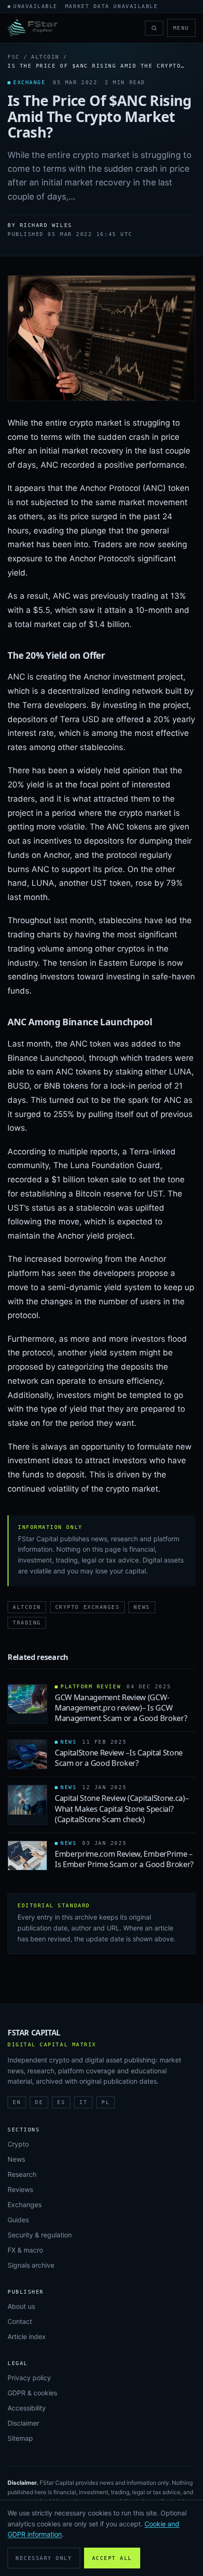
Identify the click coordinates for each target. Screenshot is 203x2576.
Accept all (112, 2558)
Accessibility (27, 2408)
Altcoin (45, 57)
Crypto (18, 2144)
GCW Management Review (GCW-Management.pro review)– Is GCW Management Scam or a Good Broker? (121, 1708)
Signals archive (31, 2265)
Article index (27, 2336)
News (142, 1607)
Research (22, 2174)
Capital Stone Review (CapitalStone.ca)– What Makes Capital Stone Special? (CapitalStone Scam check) (122, 1809)
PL (106, 2102)
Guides (18, 2220)
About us (21, 2306)
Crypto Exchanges (88, 1607)
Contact (20, 2321)
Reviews (20, 2189)
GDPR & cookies (32, 2393)
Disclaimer (23, 2423)
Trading (27, 1623)
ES (61, 2102)
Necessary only (44, 2558)
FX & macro (25, 2250)
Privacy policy (29, 2378)
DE (39, 2102)
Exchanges (25, 2205)
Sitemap (20, 2438)
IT (83, 2102)
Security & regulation (40, 2235)
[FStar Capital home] (33, 28)
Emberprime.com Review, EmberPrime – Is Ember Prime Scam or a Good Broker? (124, 1859)
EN (17, 2102)
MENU (181, 28)
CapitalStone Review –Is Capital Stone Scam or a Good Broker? (119, 1758)
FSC (14, 57)
